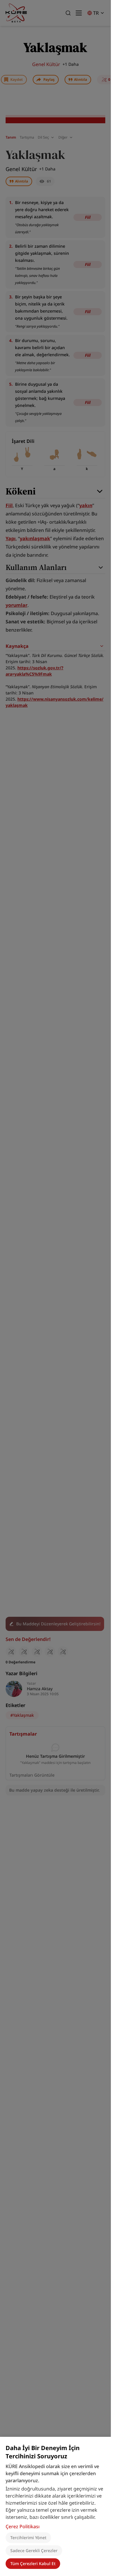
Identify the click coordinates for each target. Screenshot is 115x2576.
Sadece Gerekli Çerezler (34, 2550)
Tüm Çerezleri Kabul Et (33, 2563)
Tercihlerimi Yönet (28, 2538)
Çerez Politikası (23, 2526)
